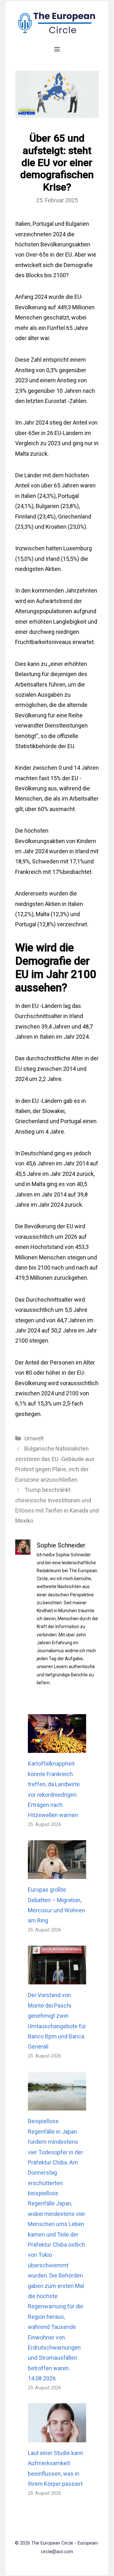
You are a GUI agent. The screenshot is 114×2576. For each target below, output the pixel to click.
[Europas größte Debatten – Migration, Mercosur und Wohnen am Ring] (57, 1874)
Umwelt (34, 1438)
